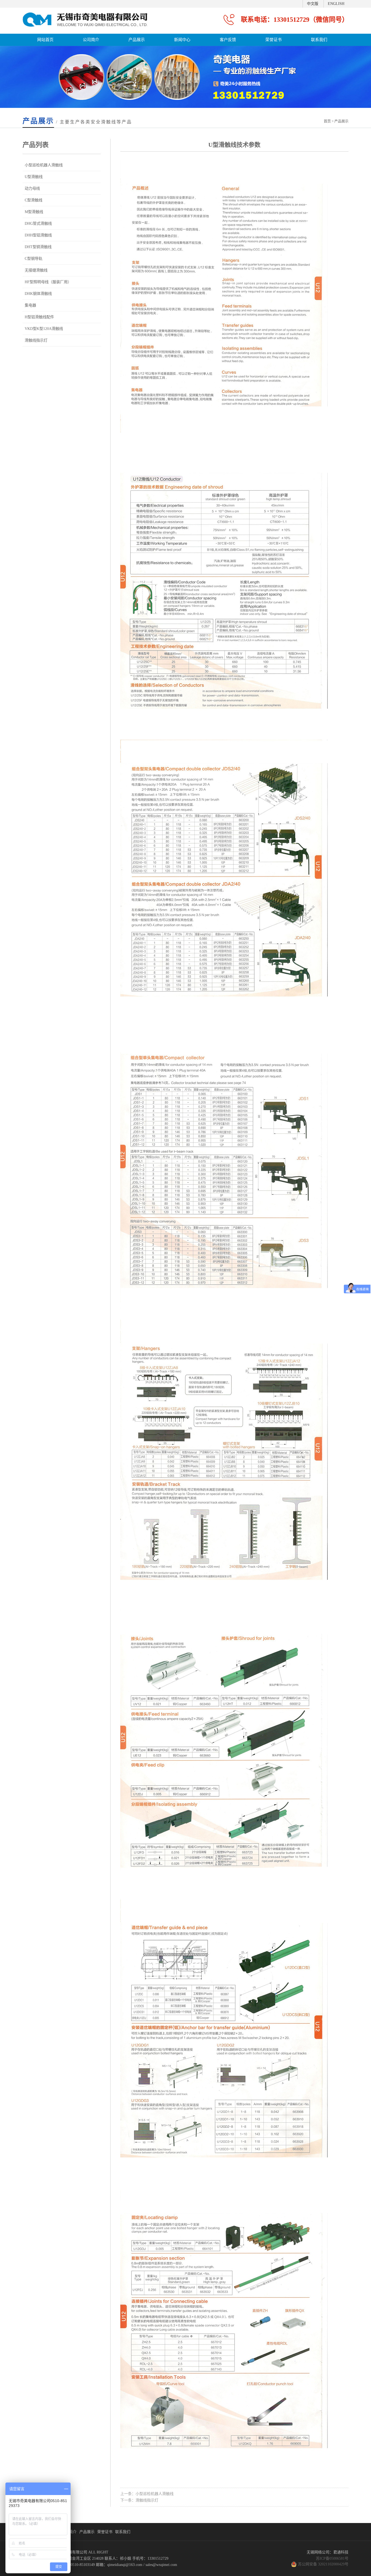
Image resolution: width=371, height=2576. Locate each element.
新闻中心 (182, 40)
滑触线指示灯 (36, 340)
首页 (327, 121)
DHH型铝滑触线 (38, 235)
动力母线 (32, 188)
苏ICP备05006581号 (332, 2558)
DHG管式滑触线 (38, 224)
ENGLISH (336, 4)
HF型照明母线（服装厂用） (48, 282)
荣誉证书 (273, 40)
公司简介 (91, 40)
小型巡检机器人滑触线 (44, 165)
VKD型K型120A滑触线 (44, 329)
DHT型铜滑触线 (38, 247)
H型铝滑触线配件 (39, 317)
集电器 (30, 305)
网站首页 (45, 40)
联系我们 (319, 40)
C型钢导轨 (34, 259)
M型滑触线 (34, 212)
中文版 (313, 4)
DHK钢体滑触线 (38, 294)
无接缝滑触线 (36, 270)
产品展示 (137, 40)
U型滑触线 (34, 177)
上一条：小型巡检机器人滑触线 (147, 2494)
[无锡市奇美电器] (85, 30)
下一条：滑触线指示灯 (139, 2500)
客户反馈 (228, 40)
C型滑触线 (34, 200)
